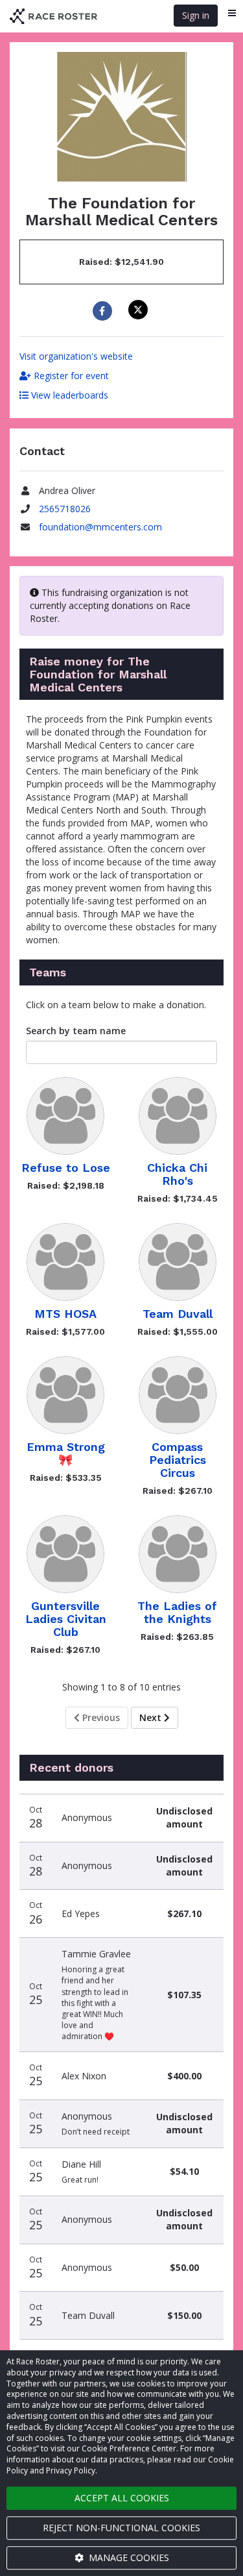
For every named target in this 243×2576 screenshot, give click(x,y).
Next (152, 1717)
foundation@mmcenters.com (100, 527)
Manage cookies (128, 2557)
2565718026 (65, 509)
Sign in (196, 15)
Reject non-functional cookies (121, 2528)
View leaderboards (68, 395)
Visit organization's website (76, 356)
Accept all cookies (122, 2498)
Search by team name (76, 1031)
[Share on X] (140, 310)
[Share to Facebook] (104, 311)
